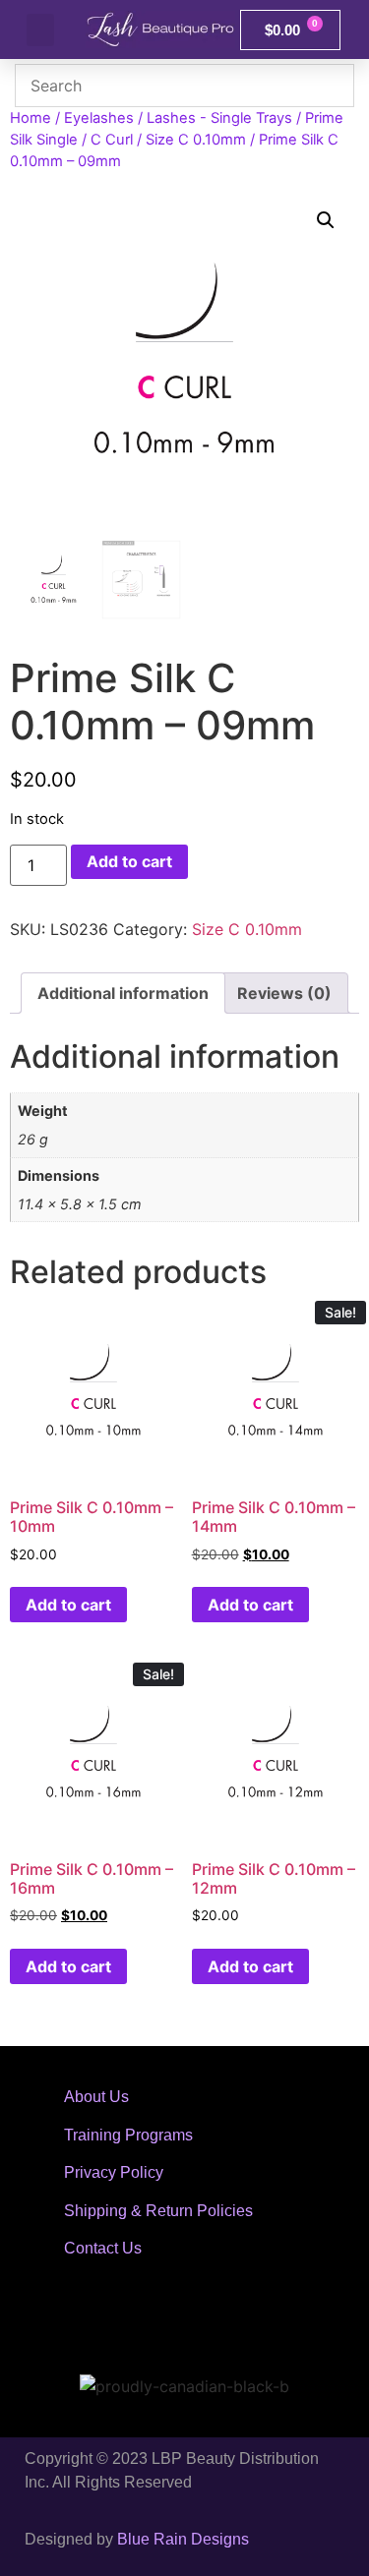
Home (31, 118)
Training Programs (128, 2135)
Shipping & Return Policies (158, 2211)
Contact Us (103, 2248)
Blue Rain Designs (183, 2539)
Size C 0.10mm (196, 140)
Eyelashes (99, 118)
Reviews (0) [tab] (284, 993)
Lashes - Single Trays (219, 118)
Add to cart (129, 861)
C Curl (112, 140)
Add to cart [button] (68, 1605)
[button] (40, 30)
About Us (96, 2097)
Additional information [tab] (123, 993)
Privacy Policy (114, 2172)
